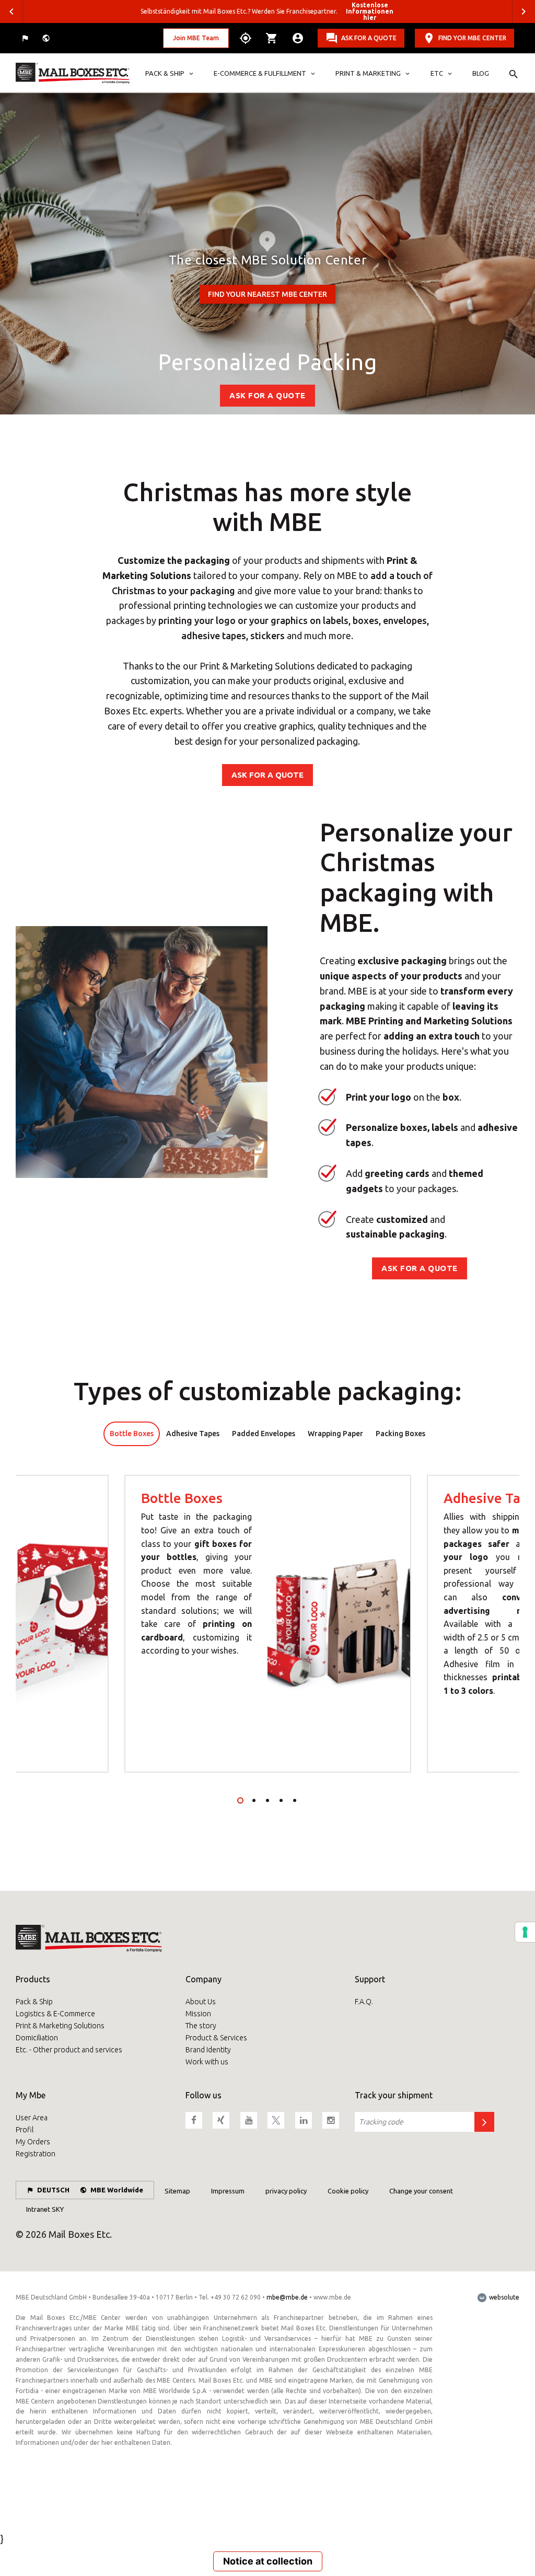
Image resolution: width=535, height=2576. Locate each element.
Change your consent (421, 2191)
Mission (198, 2014)
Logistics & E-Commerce (55, 2014)
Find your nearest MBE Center (267, 294)
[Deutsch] (26, 38)
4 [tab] (281, 1800)
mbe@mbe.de (287, 2297)
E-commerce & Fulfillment (260, 73)
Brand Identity (208, 2050)
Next (524, 11)
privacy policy (286, 2191)
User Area (32, 2118)
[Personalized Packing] (73, 73)
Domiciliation (37, 2038)
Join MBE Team (196, 38)
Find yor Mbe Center (472, 38)
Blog (481, 73)
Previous (11, 11)
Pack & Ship (165, 73)
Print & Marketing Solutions (60, 2026)
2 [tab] (254, 1800)
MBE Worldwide (117, 2190)
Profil (25, 2130)
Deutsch (53, 2190)
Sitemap (177, 2191)
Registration (36, 2154)
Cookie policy (348, 2191)
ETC (437, 73)
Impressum (228, 2191)
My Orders (33, 2142)
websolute (503, 2297)
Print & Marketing (368, 73)
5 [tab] (295, 1800)
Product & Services (216, 2038)
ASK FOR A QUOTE (369, 38)
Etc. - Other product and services (69, 2050)
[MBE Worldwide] (47, 38)
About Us (201, 2002)
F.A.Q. (364, 2002)
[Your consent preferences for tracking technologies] (525, 1932)
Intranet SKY (45, 2209)
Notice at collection (268, 2561)
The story (201, 2026)
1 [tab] (240, 1800)
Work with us (207, 2062)
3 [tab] (267, 1800)
